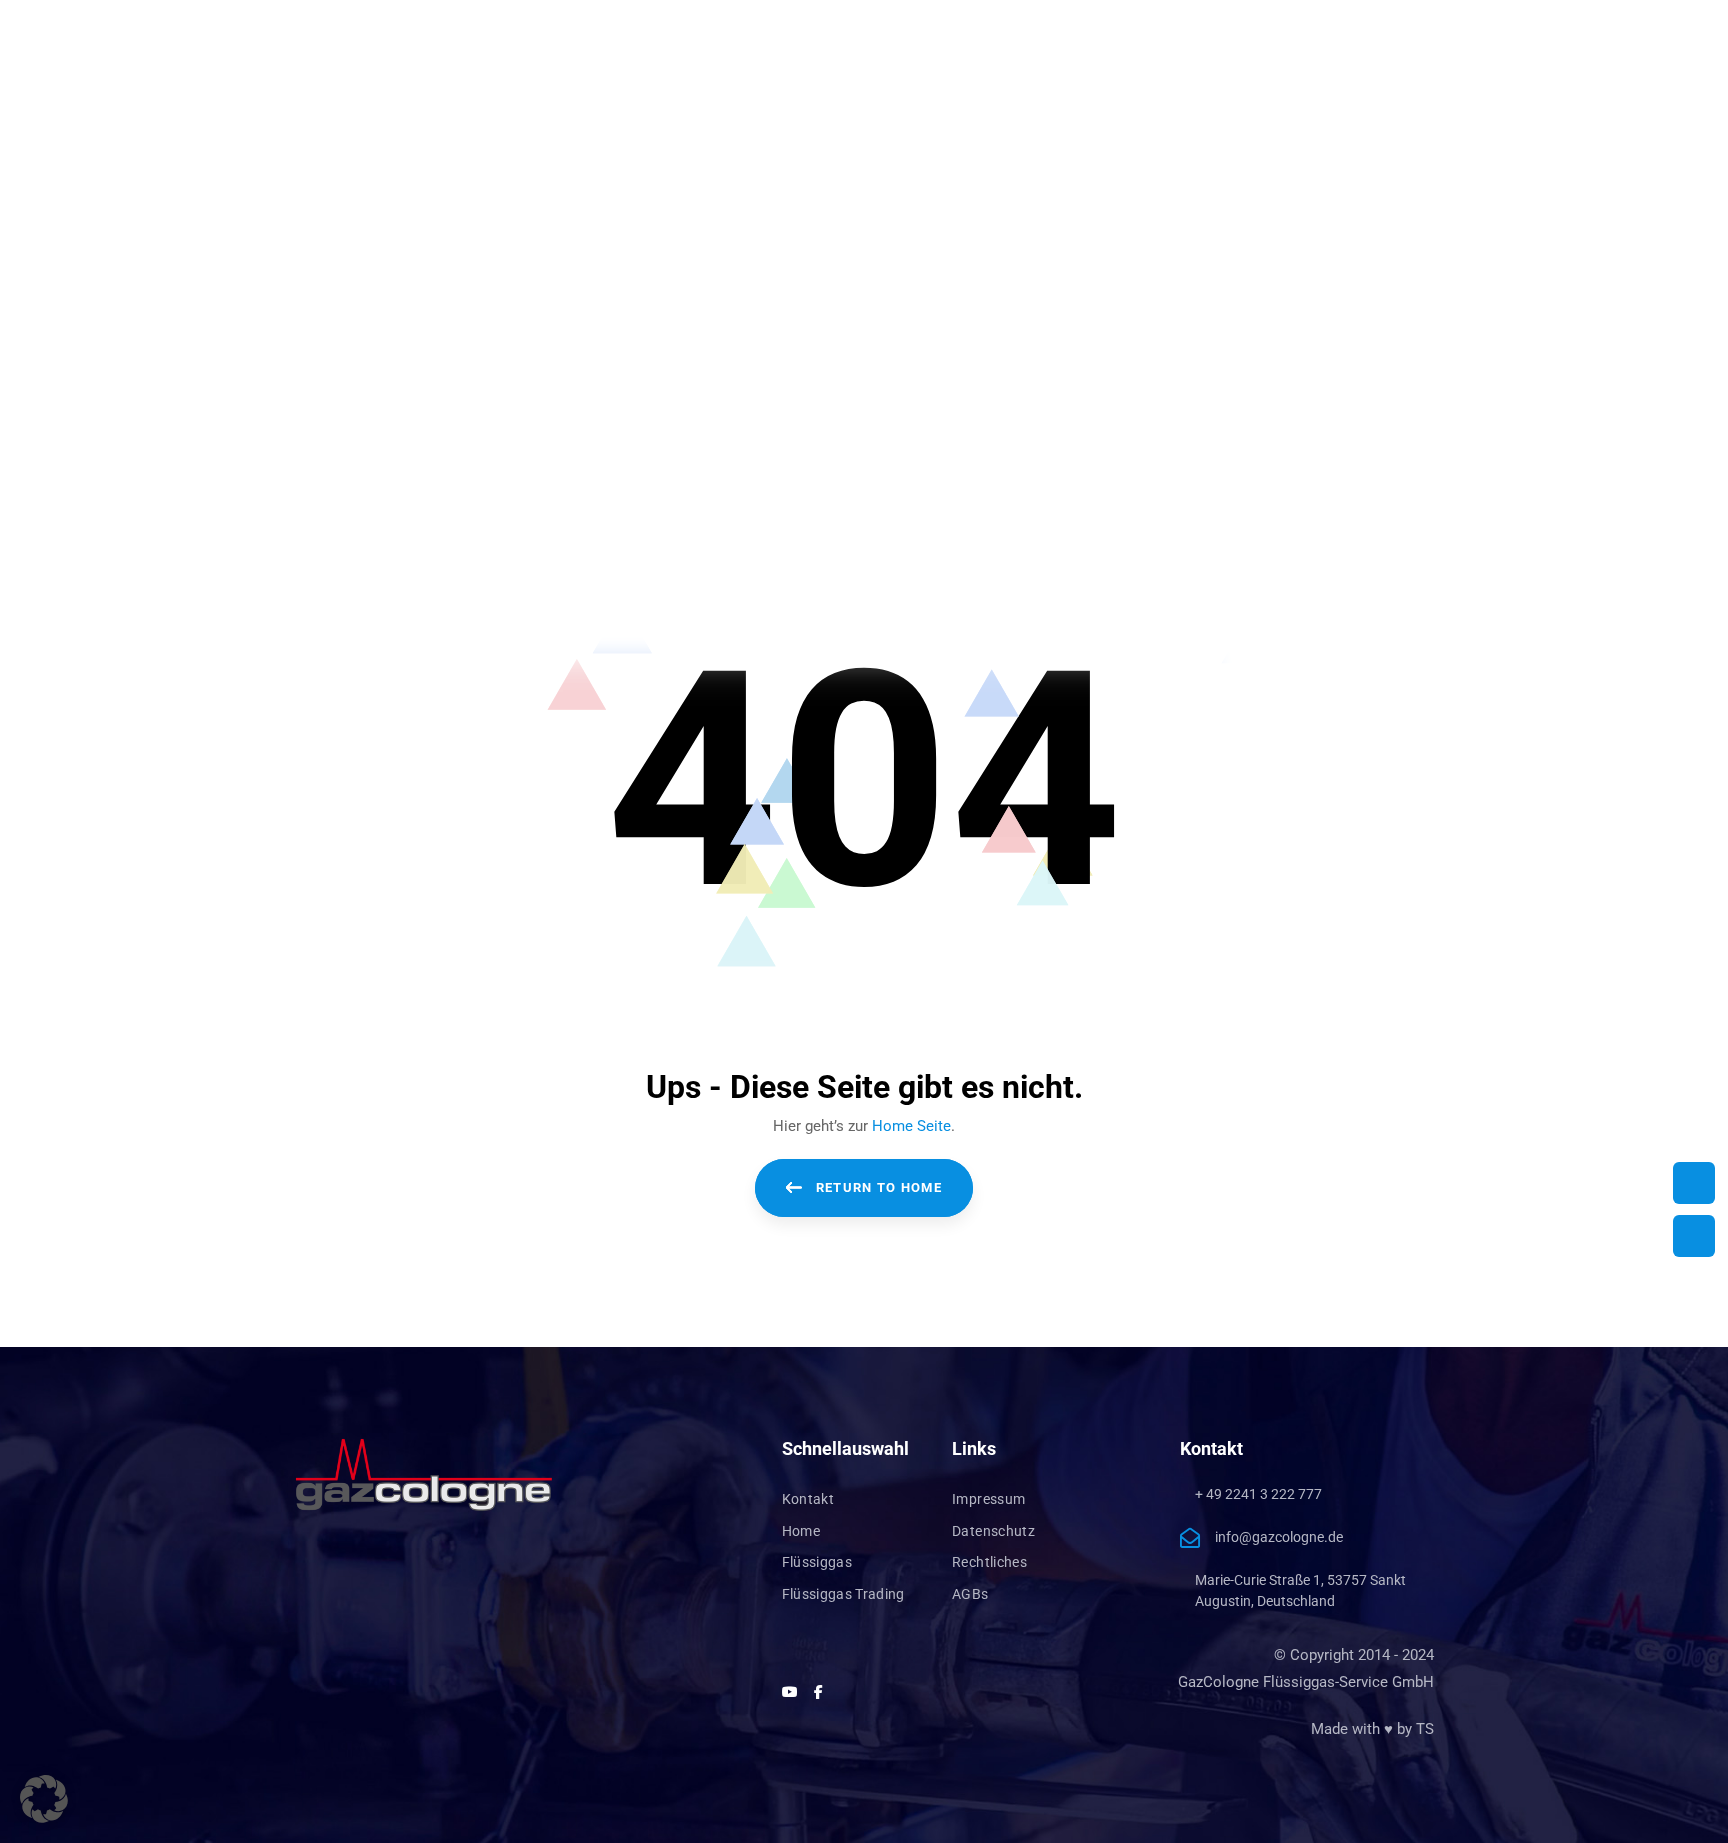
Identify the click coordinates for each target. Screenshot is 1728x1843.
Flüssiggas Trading (843, 1594)
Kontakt (808, 1499)
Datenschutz (993, 1531)
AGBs (970, 1594)
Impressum (988, 1499)
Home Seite (911, 1126)
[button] (44, 1799)
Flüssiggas (817, 1562)
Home (801, 1531)
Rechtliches (989, 1562)
